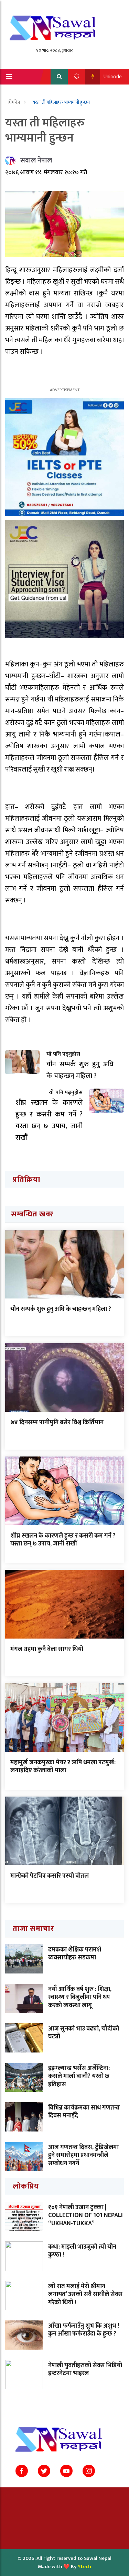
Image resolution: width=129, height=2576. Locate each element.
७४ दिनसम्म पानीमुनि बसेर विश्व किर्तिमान (57, 1422)
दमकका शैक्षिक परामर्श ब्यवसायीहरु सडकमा (75, 1954)
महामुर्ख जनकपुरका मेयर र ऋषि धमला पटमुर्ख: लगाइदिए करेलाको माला (63, 1767)
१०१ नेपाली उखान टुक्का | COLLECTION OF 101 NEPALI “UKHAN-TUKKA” (85, 2215)
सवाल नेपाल (36, 160)
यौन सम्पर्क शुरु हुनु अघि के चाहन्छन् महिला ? (61, 1309)
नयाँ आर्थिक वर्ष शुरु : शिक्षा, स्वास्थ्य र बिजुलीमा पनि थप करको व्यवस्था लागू (80, 1997)
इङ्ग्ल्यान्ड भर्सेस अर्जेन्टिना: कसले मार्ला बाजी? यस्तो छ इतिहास (79, 2076)
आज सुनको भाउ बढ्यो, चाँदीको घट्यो (84, 2033)
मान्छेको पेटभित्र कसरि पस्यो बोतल (50, 1876)
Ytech (84, 2567)
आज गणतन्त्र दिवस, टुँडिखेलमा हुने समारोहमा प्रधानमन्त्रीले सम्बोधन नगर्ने (83, 2155)
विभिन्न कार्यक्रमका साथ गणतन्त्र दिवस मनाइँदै (84, 2112)
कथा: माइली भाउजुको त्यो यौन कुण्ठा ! (82, 2251)
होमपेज (15, 102)
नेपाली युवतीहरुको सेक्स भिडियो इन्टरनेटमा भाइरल (85, 2369)
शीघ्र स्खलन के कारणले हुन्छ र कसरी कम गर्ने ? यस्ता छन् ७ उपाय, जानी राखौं (63, 1540)
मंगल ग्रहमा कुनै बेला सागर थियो (47, 1649)
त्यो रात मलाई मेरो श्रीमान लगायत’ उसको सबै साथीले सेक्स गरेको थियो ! (85, 2294)
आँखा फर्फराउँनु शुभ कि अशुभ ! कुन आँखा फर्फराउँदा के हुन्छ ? (84, 2330)
